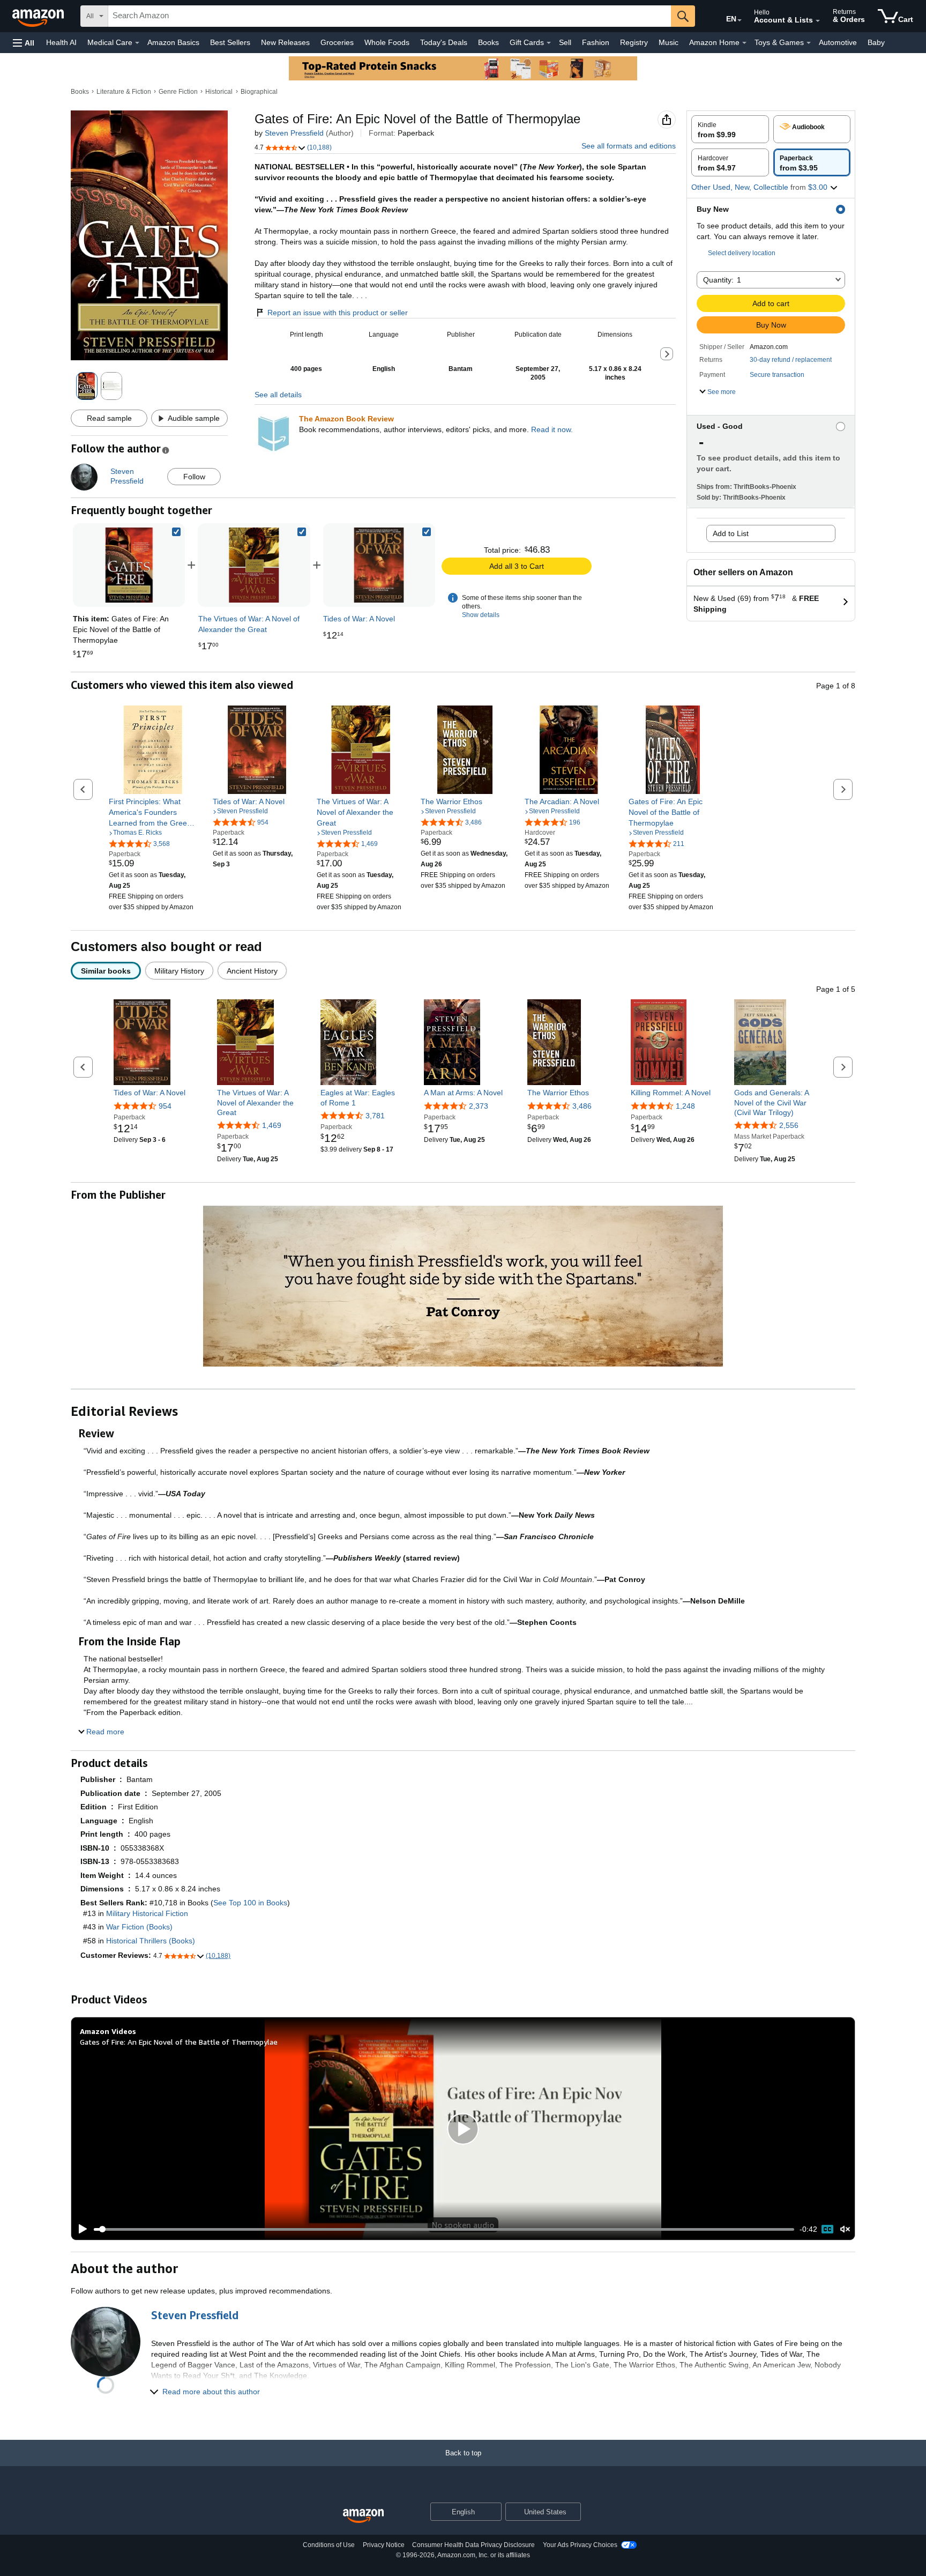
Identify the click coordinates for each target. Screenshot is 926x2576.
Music (669, 42)
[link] (254, 565)
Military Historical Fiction (147, 1913)
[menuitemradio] (827, 2229)
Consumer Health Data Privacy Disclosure (473, 2545)
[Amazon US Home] (363, 2516)
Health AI (61, 42)
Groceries (337, 42)
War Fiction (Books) (139, 1927)
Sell (565, 42)
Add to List (731, 533)
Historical (219, 92)
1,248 (685, 1106)
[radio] (730, 129)
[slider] (444, 2229)
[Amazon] (39, 16)
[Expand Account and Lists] (818, 21)
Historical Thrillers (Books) (151, 1941)
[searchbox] (390, 16)
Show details (481, 615)
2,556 (789, 1125)
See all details (278, 395)
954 (165, 1106)
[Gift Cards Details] (549, 43)
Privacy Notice (384, 2545)
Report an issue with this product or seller (338, 313)
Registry (634, 42)
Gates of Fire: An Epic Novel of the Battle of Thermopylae (179, 2042)
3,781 (375, 1116)
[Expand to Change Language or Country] (740, 20)
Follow (194, 477)
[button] (24, 43)
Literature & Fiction (124, 92)
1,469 (272, 1125)
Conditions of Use (329, 2545)
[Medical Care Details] (137, 43)
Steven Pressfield (294, 133)
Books (488, 42)
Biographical (259, 92)
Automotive (838, 42)
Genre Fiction (178, 92)
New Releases (285, 42)
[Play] (80, 2229)
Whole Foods (387, 42)
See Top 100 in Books (250, 1903)
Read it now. (552, 429)
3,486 (582, 1106)
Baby (876, 42)
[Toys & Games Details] (809, 43)
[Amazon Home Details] (744, 43)
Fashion (596, 42)
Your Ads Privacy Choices (580, 2545)
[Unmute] (845, 2229)
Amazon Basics (173, 42)
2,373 (479, 1106)
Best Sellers (230, 42)
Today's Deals (444, 42)
